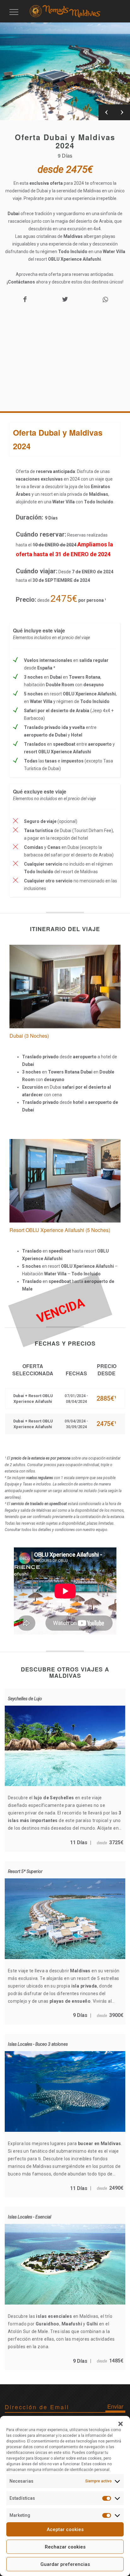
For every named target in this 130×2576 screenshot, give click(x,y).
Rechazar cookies (65, 2547)
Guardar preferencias (65, 2564)
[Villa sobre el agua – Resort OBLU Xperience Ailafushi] (65, 1143)
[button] (121, 2424)
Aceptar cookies (65, 2529)
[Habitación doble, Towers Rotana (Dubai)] (65, 949)
